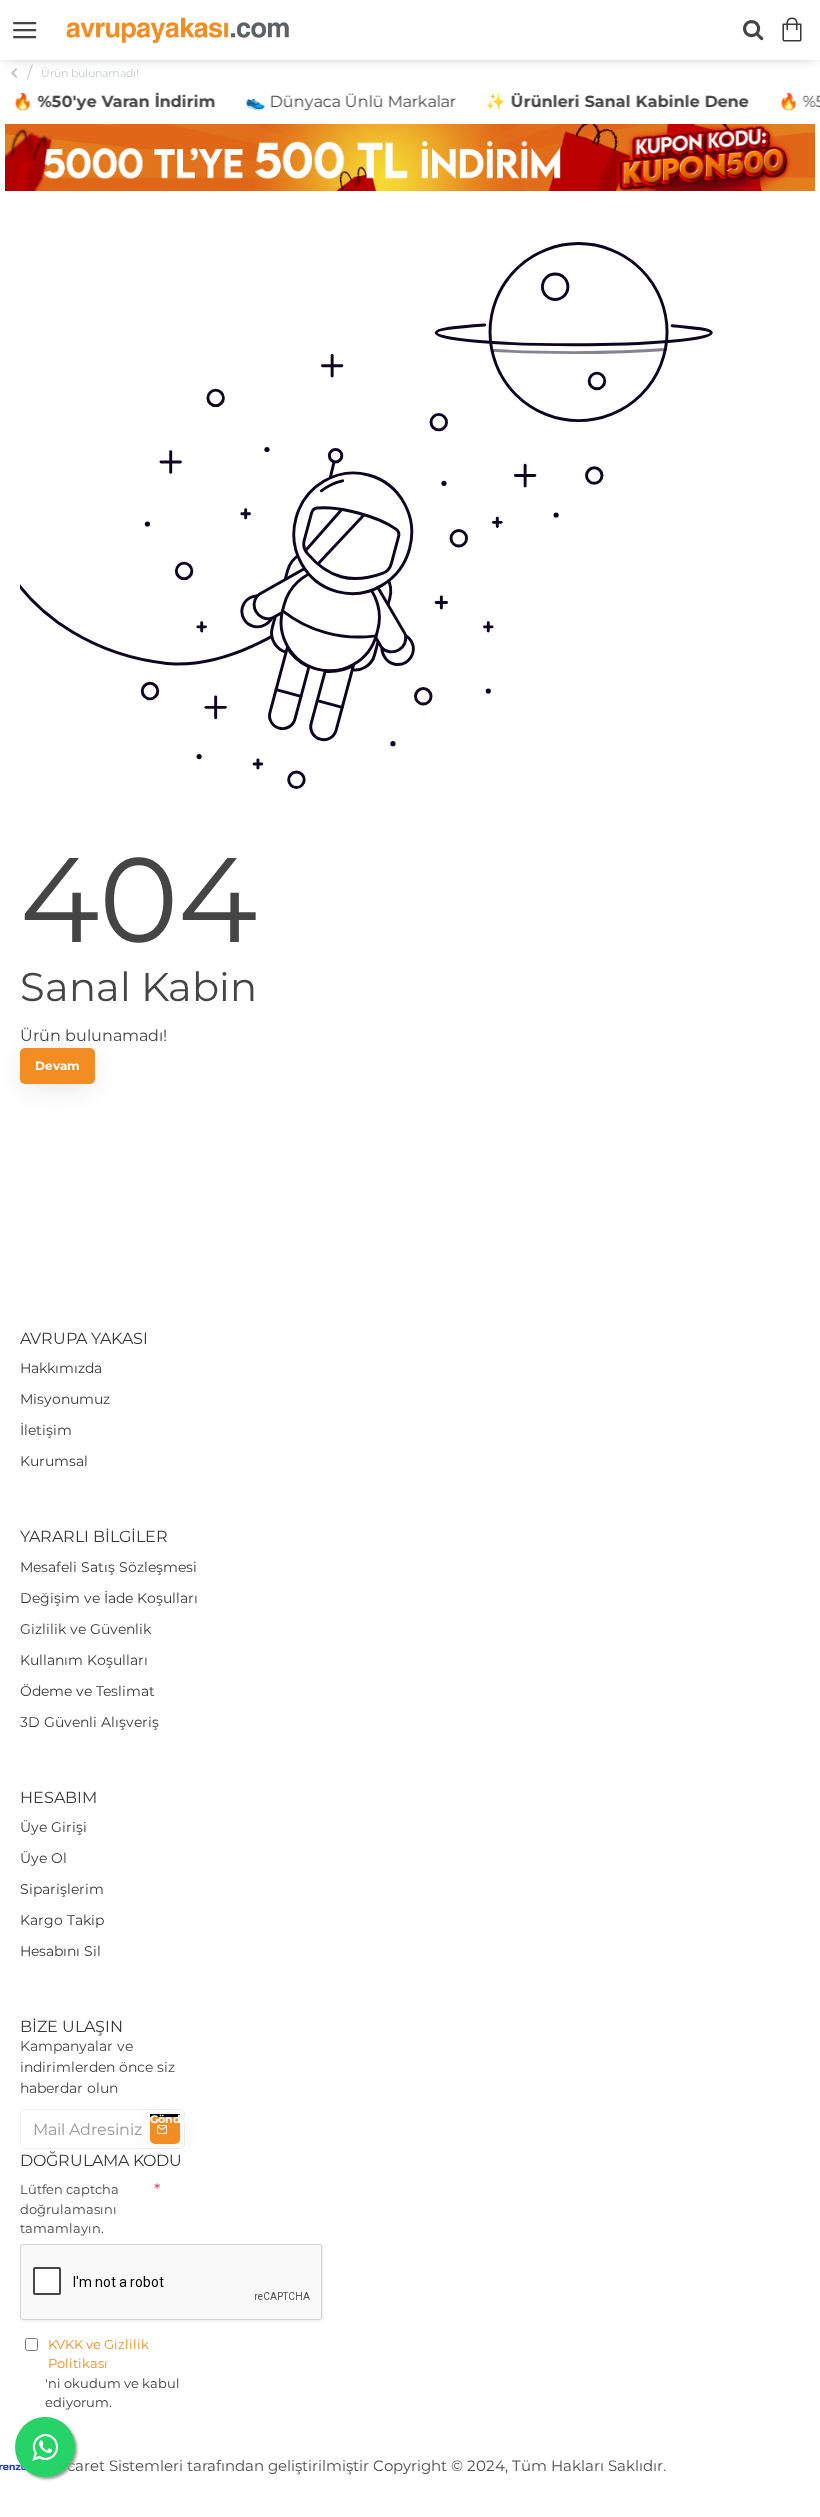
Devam (57, 1065)
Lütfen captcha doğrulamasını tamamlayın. (69, 2208)
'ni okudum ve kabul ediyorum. (112, 2373)
